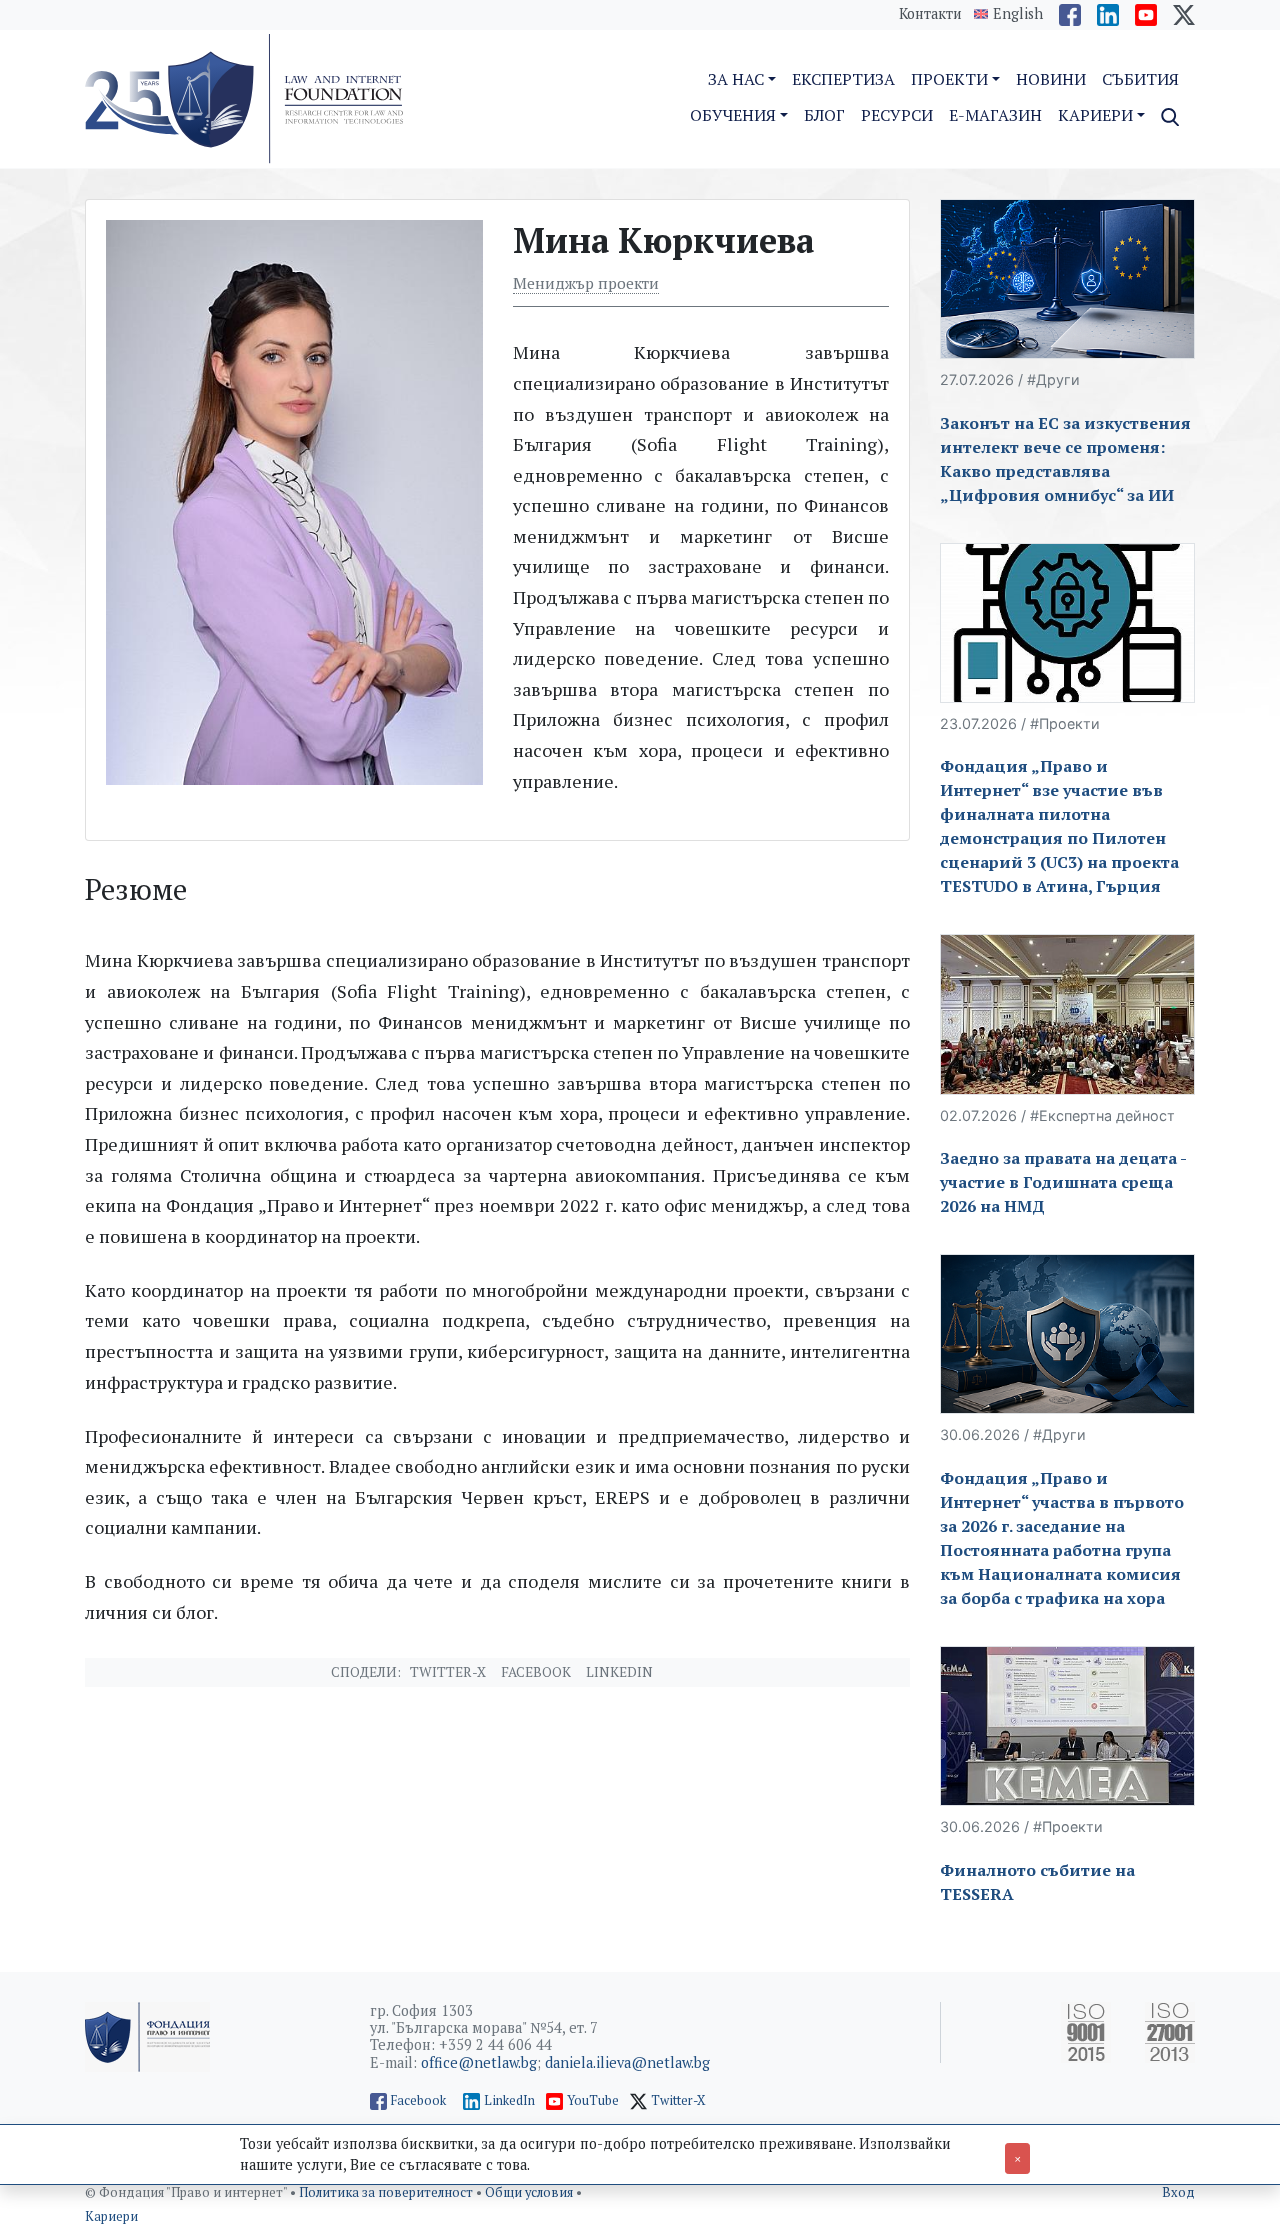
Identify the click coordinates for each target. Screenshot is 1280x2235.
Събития (1140, 79)
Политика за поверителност (387, 2192)
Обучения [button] (733, 115)
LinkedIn (509, 2100)
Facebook (536, 1672)
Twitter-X (448, 1672)
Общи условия (530, 2192)
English (1018, 14)
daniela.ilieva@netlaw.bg (627, 2062)
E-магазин (995, 115)
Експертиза (843, 79)
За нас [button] (736, 79)
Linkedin (619, 1672)
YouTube (593, 2100)
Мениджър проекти (586, 283)
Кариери (111, 2216)
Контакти (930, 13)
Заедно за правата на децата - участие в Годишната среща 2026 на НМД (1063, 1182)
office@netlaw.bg (479, 2062)
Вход (1178, 2192)
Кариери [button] (1095, 115)
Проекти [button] (949, 79)
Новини (1051, 79)
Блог (824, 115)
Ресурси (897, 115)
